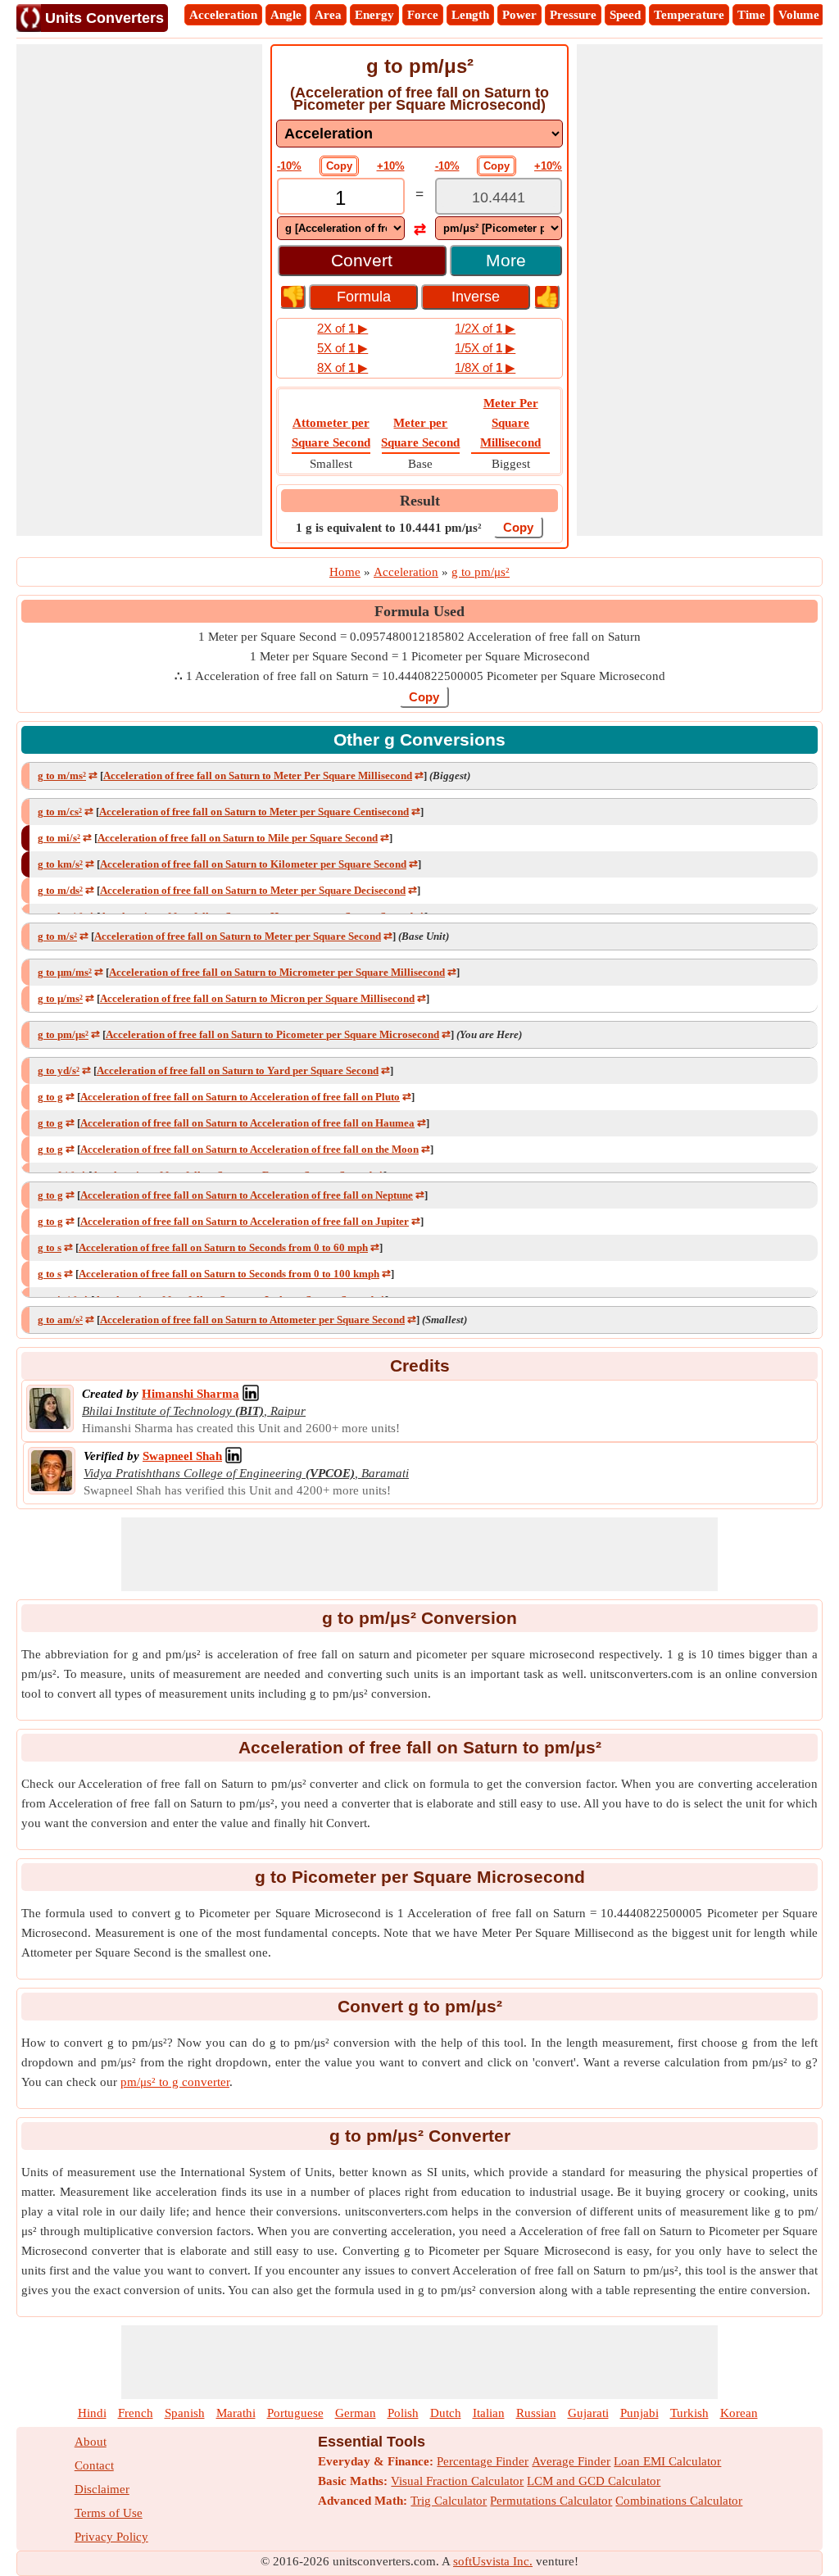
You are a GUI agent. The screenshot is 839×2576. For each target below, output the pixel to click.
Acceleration (223, 15)
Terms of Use (109, 2513)
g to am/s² (60, 1320)
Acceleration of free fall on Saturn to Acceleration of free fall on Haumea (247, 1123)
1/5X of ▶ (485, 348)
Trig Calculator (449, 2501)
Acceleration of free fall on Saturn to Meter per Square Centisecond (254, 812)
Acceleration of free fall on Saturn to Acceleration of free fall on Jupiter (245, 1221)
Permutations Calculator (551, 2501)
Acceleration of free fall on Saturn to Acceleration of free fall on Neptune (247, 1195)
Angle (286, 15)
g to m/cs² (60, 812)
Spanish (185, 2413)
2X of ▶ (342, 328)
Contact (94, 2465)
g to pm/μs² (63, 1034)
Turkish (689, 2413)
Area (328, 15)
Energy (374, 15)
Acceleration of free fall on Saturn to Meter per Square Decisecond (253, 890)
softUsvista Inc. (493, 2561)
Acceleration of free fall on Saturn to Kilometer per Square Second (253, 864)
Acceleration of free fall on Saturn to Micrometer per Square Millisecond (277, 972)
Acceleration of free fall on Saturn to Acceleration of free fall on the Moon (249, 1149)
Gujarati (588, 2413)
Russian (536, 2413)
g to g (50, 1097)
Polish (403, 2413)
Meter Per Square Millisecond (510, 423)
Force (423, 15)
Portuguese (295, 2413)
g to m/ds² (60, 890)
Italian (489, 2413)
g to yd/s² (59, 1070)
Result (420, 501)
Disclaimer (102, 2489)
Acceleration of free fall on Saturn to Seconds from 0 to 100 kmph (229, 1274)
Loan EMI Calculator (667, 2461)
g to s (50, 1247)
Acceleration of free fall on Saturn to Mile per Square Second (238, 838)
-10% (289, 166)
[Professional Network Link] (251, 1394)
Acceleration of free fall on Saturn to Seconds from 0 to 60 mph (223, 1247)
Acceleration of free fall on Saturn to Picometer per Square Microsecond (272, 1034)
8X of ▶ (342, 367)
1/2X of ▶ (485, 328)
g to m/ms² (62, 776)
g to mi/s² (59, 838)
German (356, 2413)
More (506, 260)
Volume (799, 15)
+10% (391, 166)
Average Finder (571, 2461)
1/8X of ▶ (485, 367)
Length (470, 15)
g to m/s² (57, 936)
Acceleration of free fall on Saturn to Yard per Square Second (238, 1070)
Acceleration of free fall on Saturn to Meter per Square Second (238, 936)
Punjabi (639, 2413)
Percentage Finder (483, 2461)
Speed (625, 15)
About (91, 2442)
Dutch (446, 2413)
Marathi (236, 2413)
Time (751, 15)
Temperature (689, 15)
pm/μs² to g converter (175, 2082)
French (136, 2413)
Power (519, 15)
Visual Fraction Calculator (457, 2481)
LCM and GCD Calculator (594, 2481)
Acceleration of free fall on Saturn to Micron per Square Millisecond (257, 998)
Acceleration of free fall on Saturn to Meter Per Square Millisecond (258, 776)
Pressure (573, 15)
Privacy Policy (111, 2537)
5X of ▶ (342, 348)
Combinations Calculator (679, 2501)
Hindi (92, 2413)
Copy (339, 166)
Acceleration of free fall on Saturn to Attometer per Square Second (252, 1320)
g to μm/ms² (65, 972)
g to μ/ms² (60, 998)
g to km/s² (60, 864)
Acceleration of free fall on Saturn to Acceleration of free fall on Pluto (240, 1097)
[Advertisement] (139, 290)
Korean (739, 2413)
